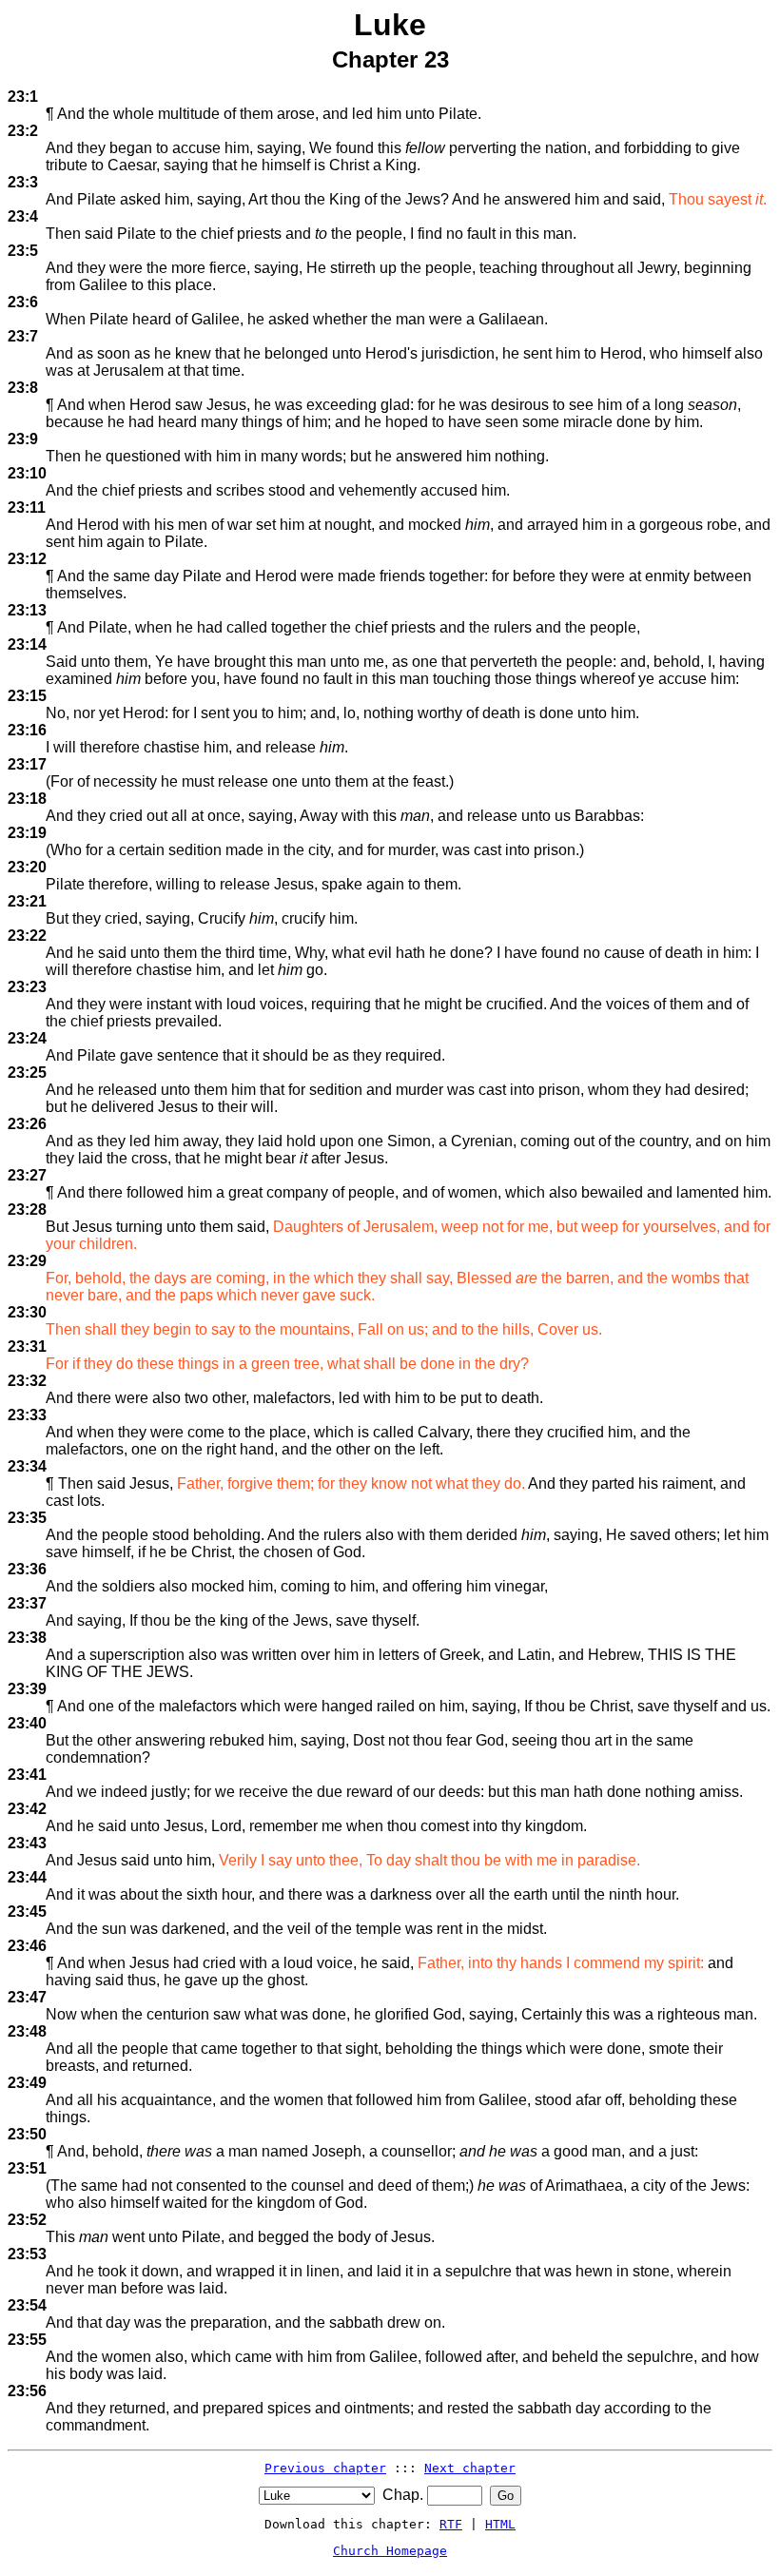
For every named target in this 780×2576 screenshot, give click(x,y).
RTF (451, 2524)
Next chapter (470, 2468)
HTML (500, 2524)
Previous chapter (325, 2468)
